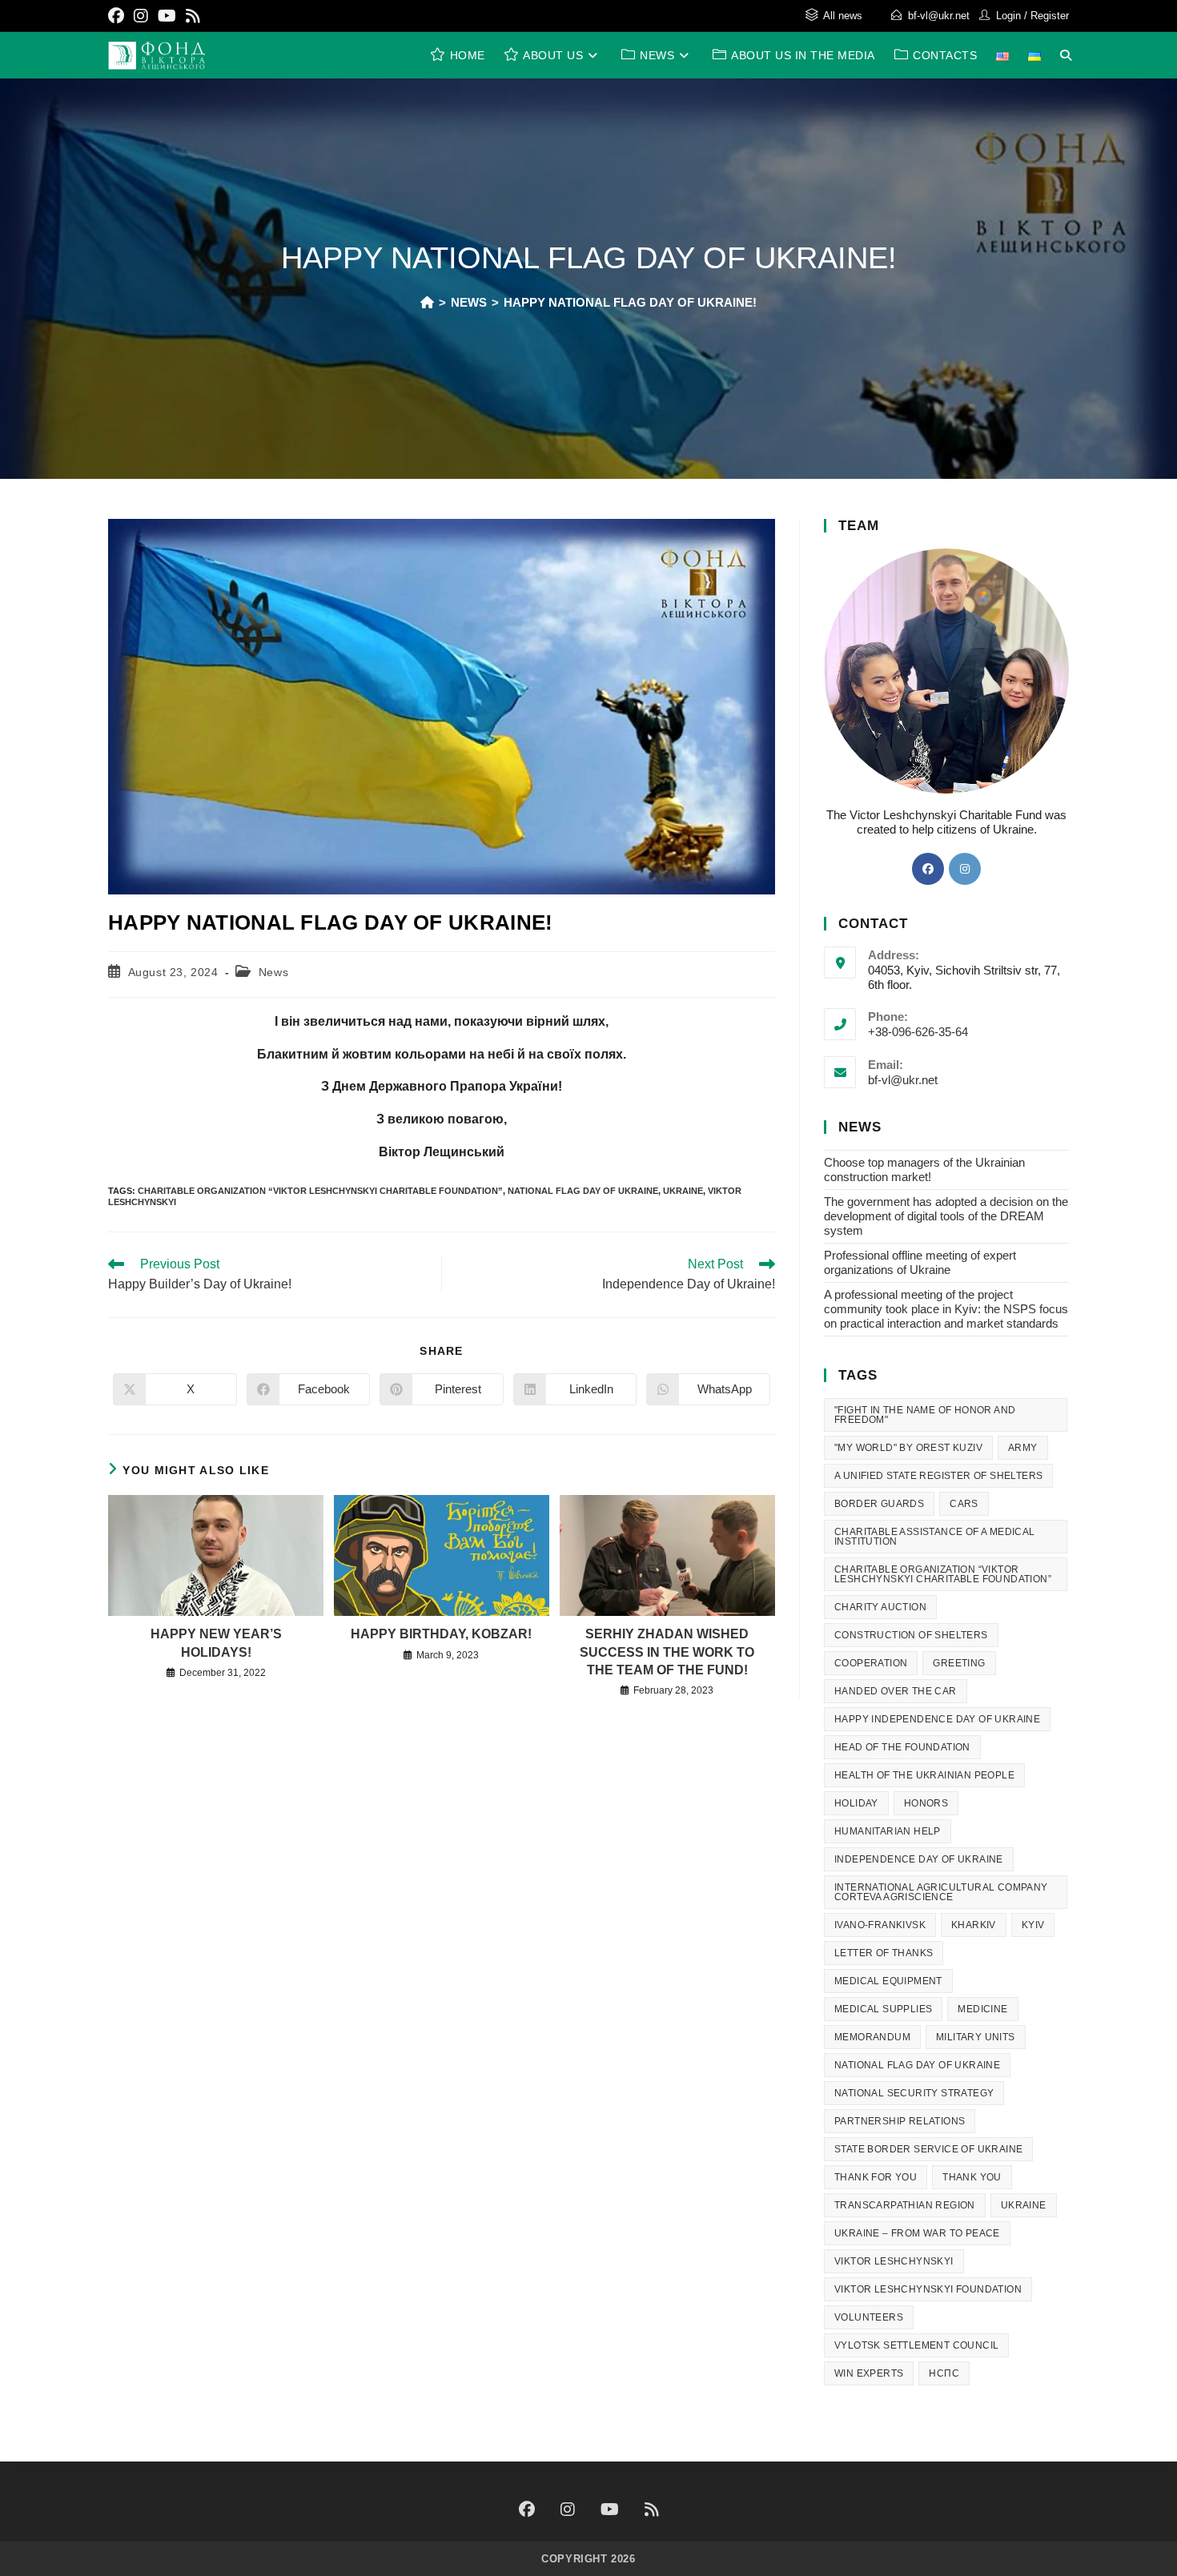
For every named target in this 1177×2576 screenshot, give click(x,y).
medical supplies (883, 2009)
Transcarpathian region (905, 2205)
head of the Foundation (902, 1747)
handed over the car (896, 1691)
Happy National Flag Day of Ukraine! (630, 302)
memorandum (872, 2037)
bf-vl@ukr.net (939, 16)
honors (926, 1803)
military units (976, 2037)
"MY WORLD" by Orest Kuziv (908, 1448)
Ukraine (683, 1191)
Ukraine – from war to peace (917, 2233)
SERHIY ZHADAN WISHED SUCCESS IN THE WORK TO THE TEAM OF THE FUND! (667, 1652)
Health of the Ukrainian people (924, 1775)
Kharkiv (974, 1925)
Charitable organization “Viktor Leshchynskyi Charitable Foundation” (320, 1191)
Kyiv (1033, 1925)
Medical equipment (888, 1981)
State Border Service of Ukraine (928, 2149)
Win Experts (869, 2373)
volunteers (869, 2317)
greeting (959, 1663)
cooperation (871, 1663)
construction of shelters (911, 1635)
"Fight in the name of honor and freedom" (925, 1415)
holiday (856, 1803)
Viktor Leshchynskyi (894, 2261)
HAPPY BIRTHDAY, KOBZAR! (441, 1634)
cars (964, 1504)
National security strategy (914, 2093)
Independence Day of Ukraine (919, 1859)
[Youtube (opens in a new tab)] (167, 16)
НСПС (944, 2373)
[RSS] (652, 2510)
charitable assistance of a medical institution (935, 1537)
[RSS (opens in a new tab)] (193, 16)
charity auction (880, 1607)
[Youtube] (610, 2510)
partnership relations (900, 2121)
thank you (972, 2177)
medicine (982, 2009)
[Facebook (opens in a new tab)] (119, 16)
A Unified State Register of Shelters (938, 1476)
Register (1050, 16)
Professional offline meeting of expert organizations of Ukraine (920, 1262)
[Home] (427, 302)
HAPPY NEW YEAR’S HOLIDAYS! (216, 1643)
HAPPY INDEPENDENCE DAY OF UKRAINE (937, 1719)
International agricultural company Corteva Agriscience (941, 1892)
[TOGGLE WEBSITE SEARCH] (1066, 55)
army (1023, 1448)
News (273, 972)
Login (1008, 16)
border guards (879, 1504)
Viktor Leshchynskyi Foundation (928, 2289)
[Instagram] (965, 869)
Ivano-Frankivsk (880, 1925)
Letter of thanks (884, 1953)
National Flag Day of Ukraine (583, 1191)
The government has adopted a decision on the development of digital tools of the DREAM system (946, 1216)
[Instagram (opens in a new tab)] (141, 16)
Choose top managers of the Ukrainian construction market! (924, 1169)
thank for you (876, 2177)
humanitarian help (888, 1831)
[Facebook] (928, 869)
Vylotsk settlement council (916, 2345)
